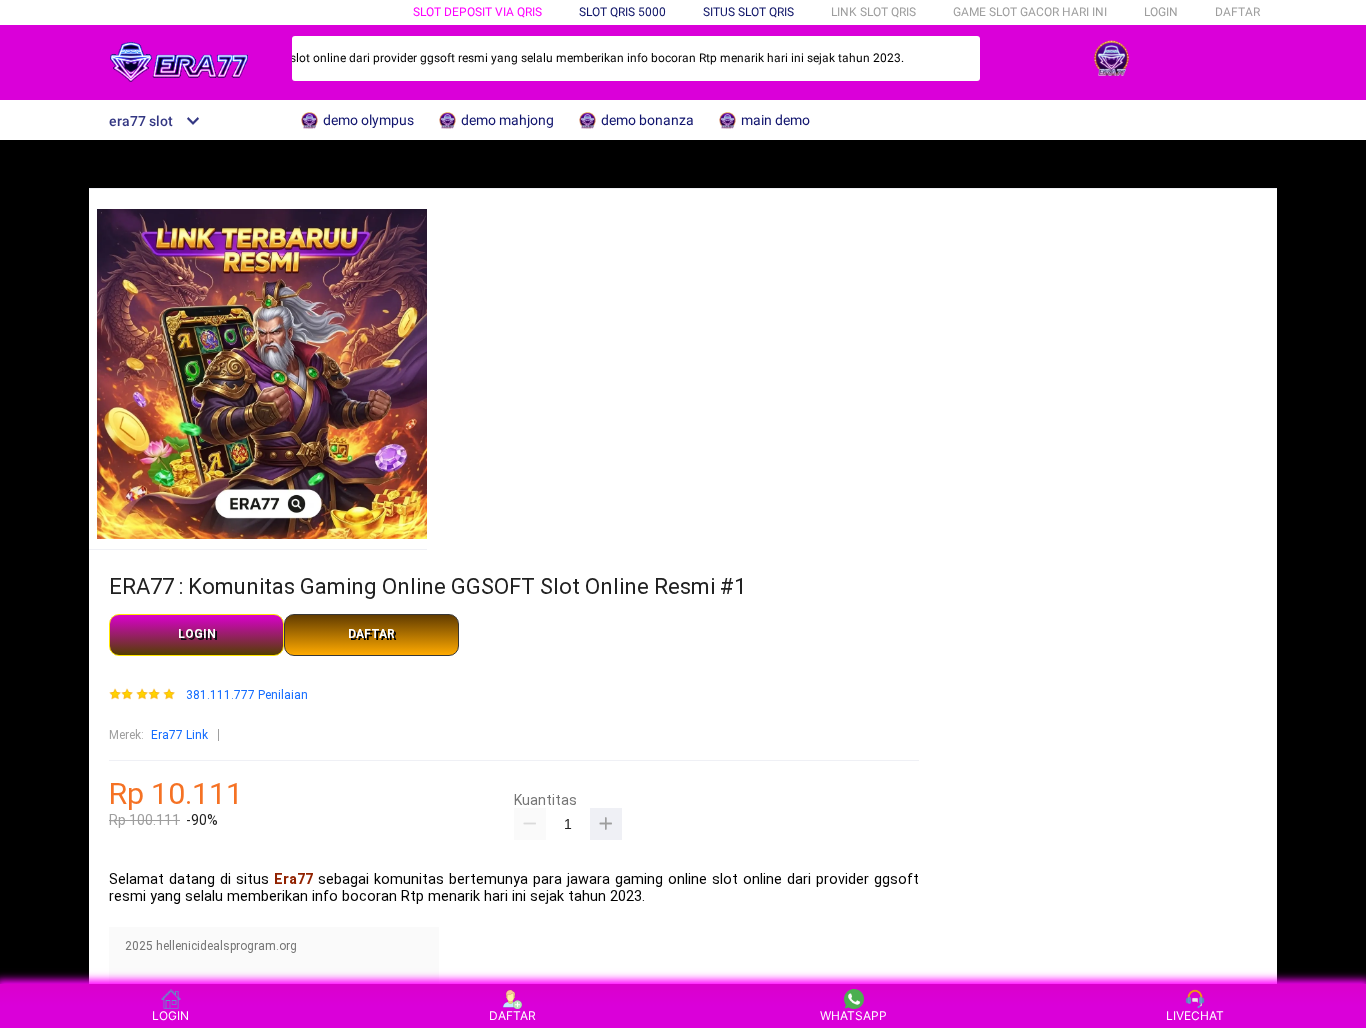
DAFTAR (1237, 12)
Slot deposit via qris (477, 12)
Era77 (293, 879)
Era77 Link (179, 735)
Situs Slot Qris (748, 12)
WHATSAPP (853, 1015)
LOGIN (1161, 12)
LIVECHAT (1195, 1015)
